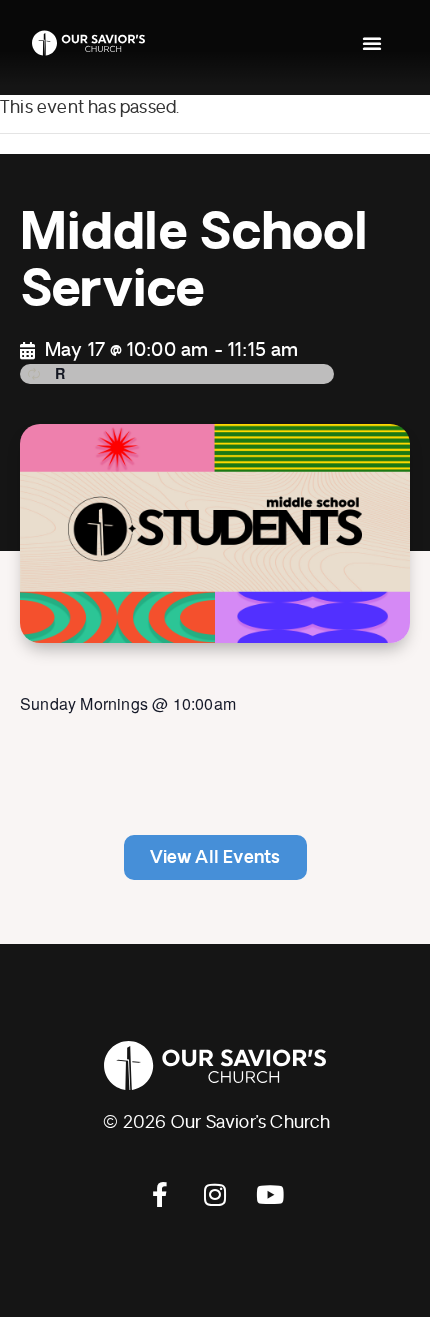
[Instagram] (215, 1195)
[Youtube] (270, 1195)
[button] (372, 43)
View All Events (215, 857)
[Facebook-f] (160, 1195)
